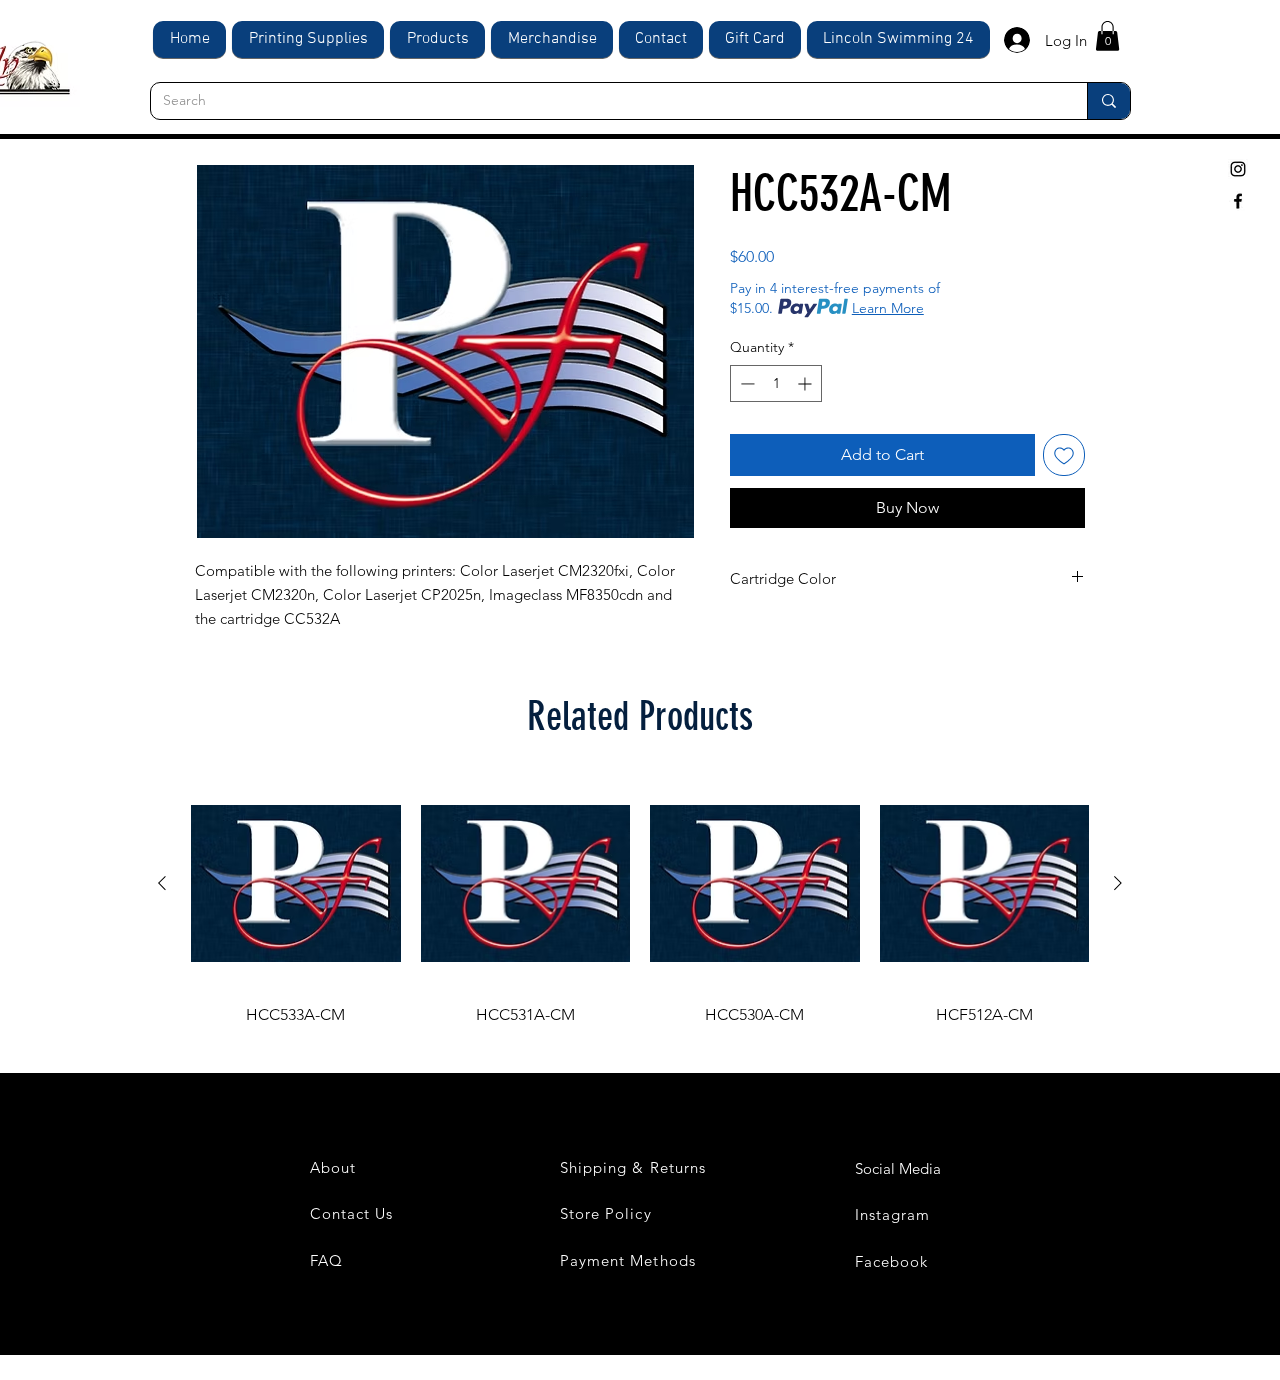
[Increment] (806, 383)
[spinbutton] (776, 383)
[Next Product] (1118, 883)
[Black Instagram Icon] (1238, 169)
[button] (1107, 36)
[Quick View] (296, 884)
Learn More (888, 308)
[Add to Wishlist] (1064, 455)
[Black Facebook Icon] (1238, 201)
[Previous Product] (162, 883)
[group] (640, 903)
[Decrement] (745, 383)
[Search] (1108, 101)
